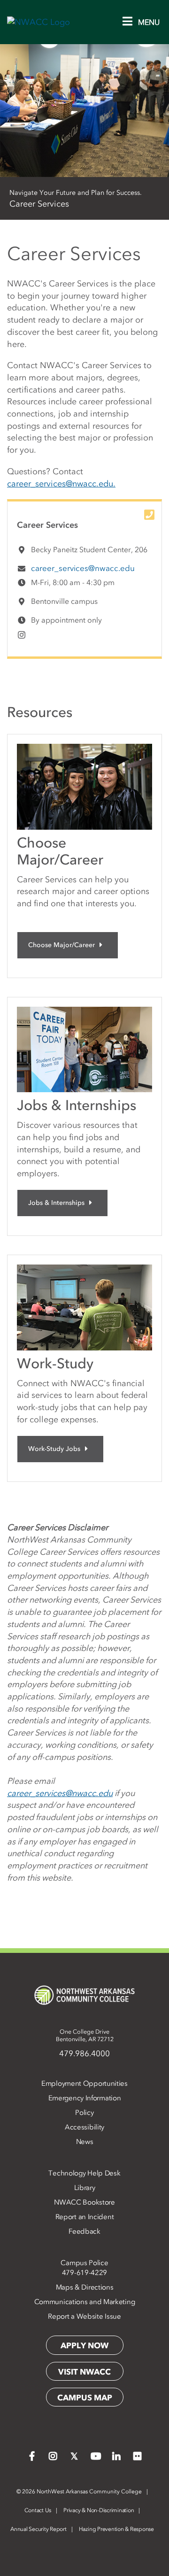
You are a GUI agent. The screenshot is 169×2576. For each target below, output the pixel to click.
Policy (84, 2113)
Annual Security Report (38, 2529)
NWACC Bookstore (84, 2202)
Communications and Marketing (85, 2302)
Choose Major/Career (61, 945)
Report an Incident (85, 2217)
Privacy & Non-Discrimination (99, 2510)
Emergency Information (85, 2098)
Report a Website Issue (84, 2316)
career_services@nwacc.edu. (61, 484)
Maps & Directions (85, 2287)
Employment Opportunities (84, 2083)
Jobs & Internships (56, 1203)
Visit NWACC (84, 2372)
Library (85, 2188)
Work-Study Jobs (54, 1449)
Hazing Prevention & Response (116, 2529)
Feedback (84, 2231)
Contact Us (38, 2510)
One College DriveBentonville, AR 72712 (85, 2035)
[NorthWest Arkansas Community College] (84, 1995)
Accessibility (84, 2127)
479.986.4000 (84, 2053)
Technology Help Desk (84, 2173)
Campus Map (85, 2398)
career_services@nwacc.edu (83, 568)
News (85, 2142)
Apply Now (84, 2345)
